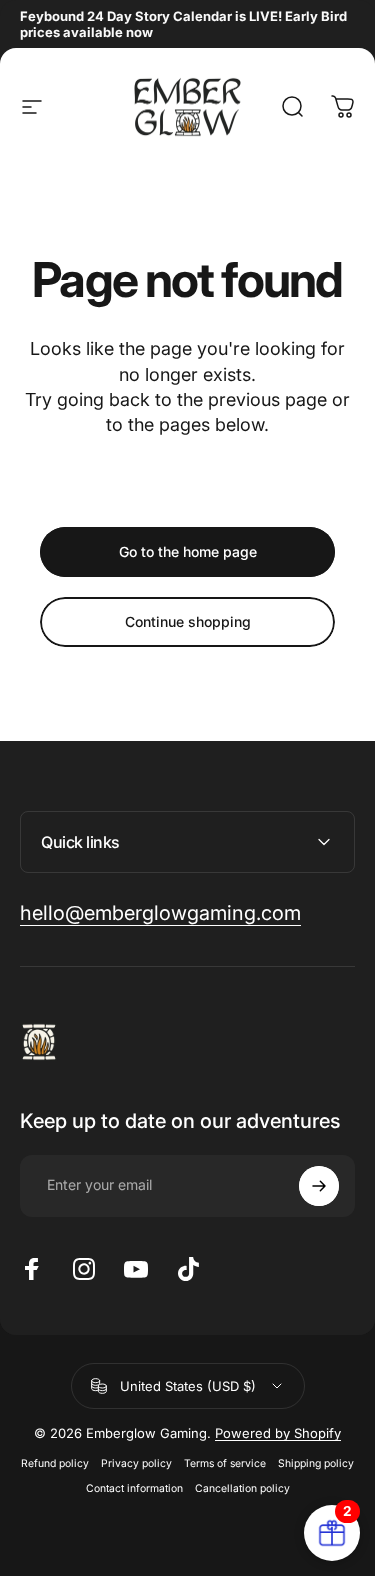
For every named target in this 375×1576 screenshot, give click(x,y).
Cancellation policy (242, 1488)
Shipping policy (316, 1463)
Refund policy (55, 1463)
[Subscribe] (319, 1186)
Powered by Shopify (278, 1433)
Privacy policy (136, 1463)
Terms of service (225, 1463)
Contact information (134, 1488)
